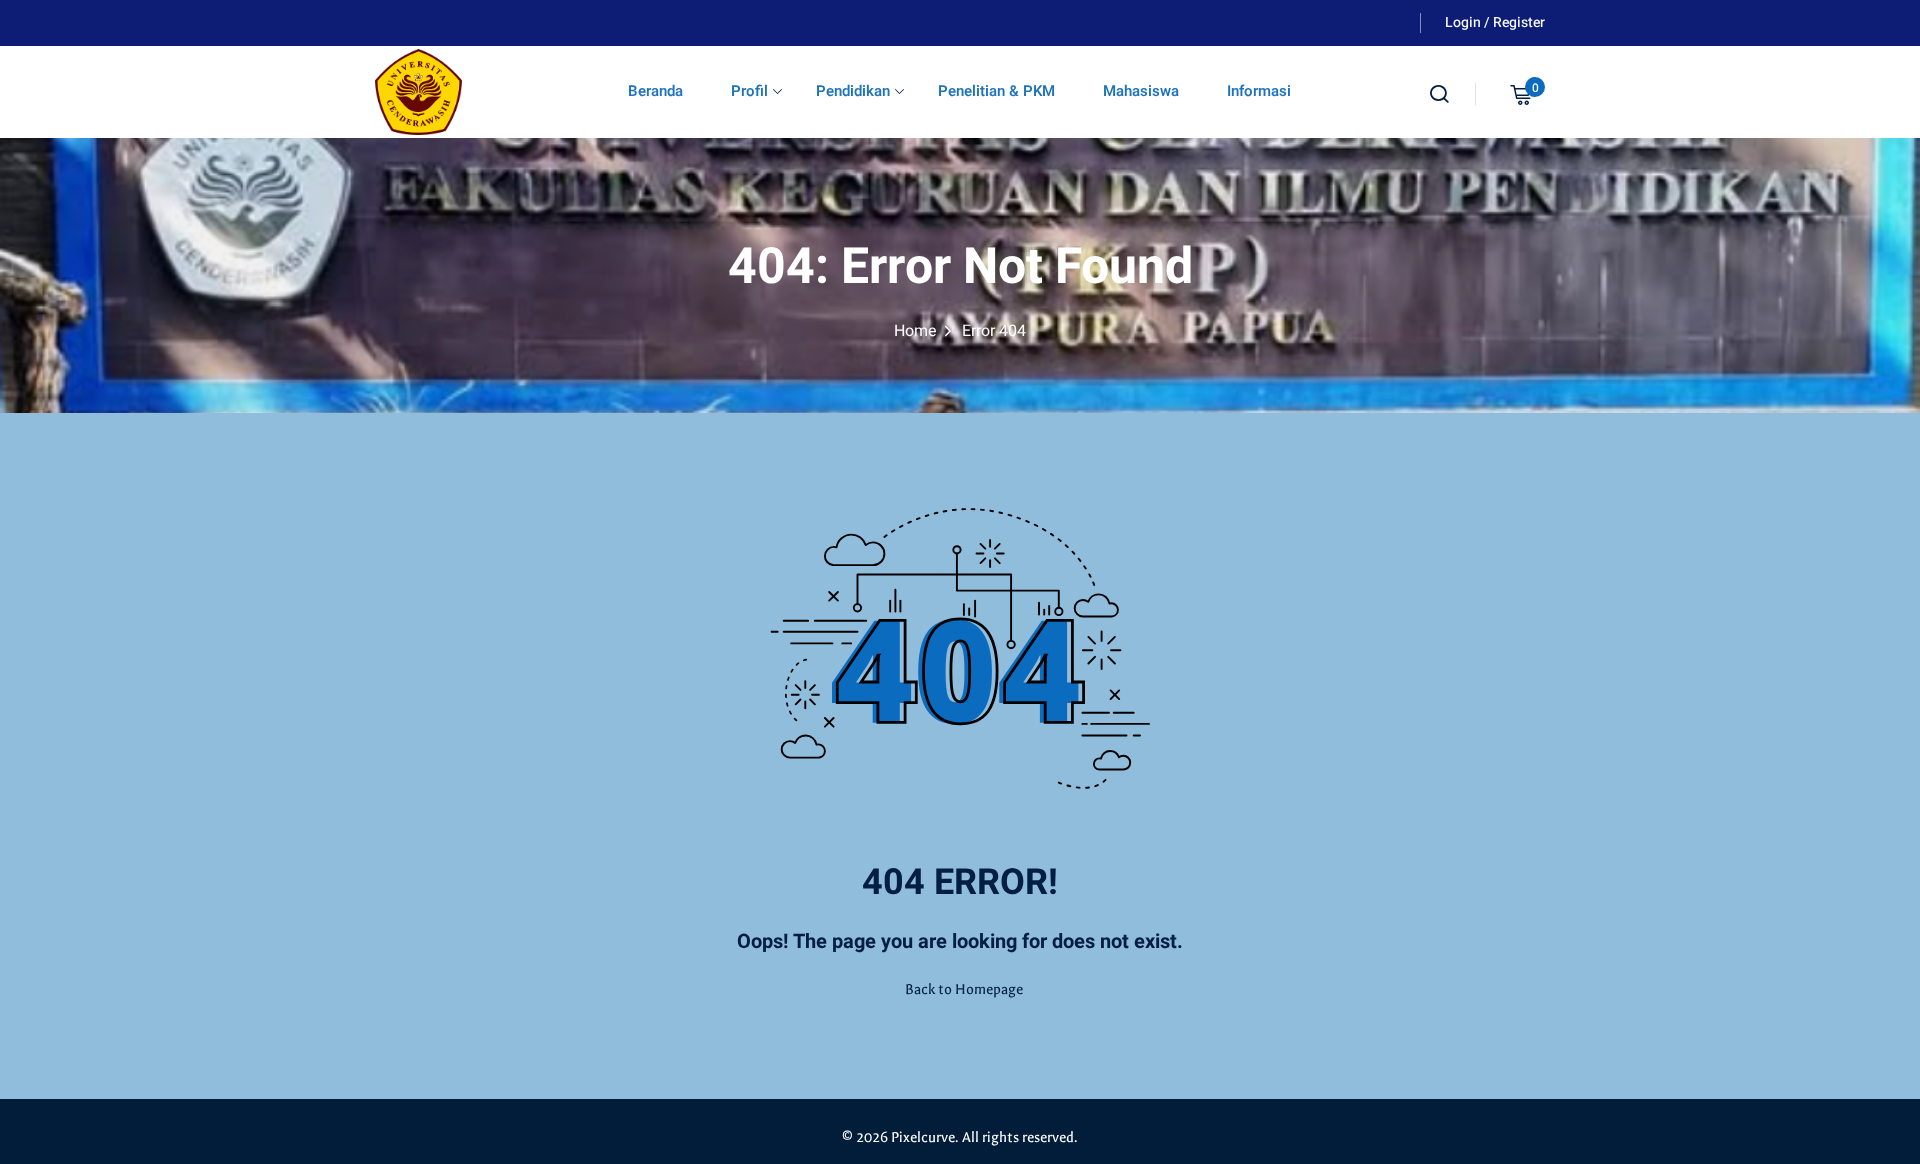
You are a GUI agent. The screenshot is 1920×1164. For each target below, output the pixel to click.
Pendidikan (853, 91)
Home (915, 331)
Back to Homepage (964, 989)
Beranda (655, 91)
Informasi (1259, 91)
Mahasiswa (1141, 91)
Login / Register (1495, 22)
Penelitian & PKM (996, 91)
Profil (749, 91)
